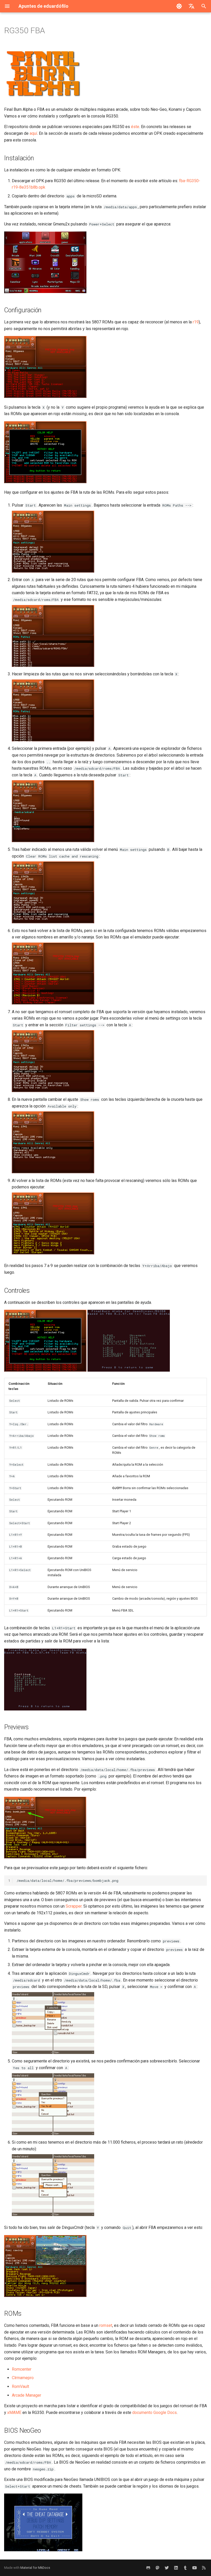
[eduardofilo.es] (185, 2568)
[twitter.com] (167, 2568)
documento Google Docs (155, 2413)
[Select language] (191, 6)
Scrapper (74, 1906)
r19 (196, 322)
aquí (33, 133)
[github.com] (148, 2568)
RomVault (20, 2386)
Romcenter (22, 2369)
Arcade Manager (27, 2395)
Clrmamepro (23, 2378)
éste (135, 127)
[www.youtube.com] (195, 2568)
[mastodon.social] (157, 2568)
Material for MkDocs (35, 2568)
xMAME (14, 2413)
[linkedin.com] (176, 2568)
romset (106, 2325)
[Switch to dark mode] (179, 6)
